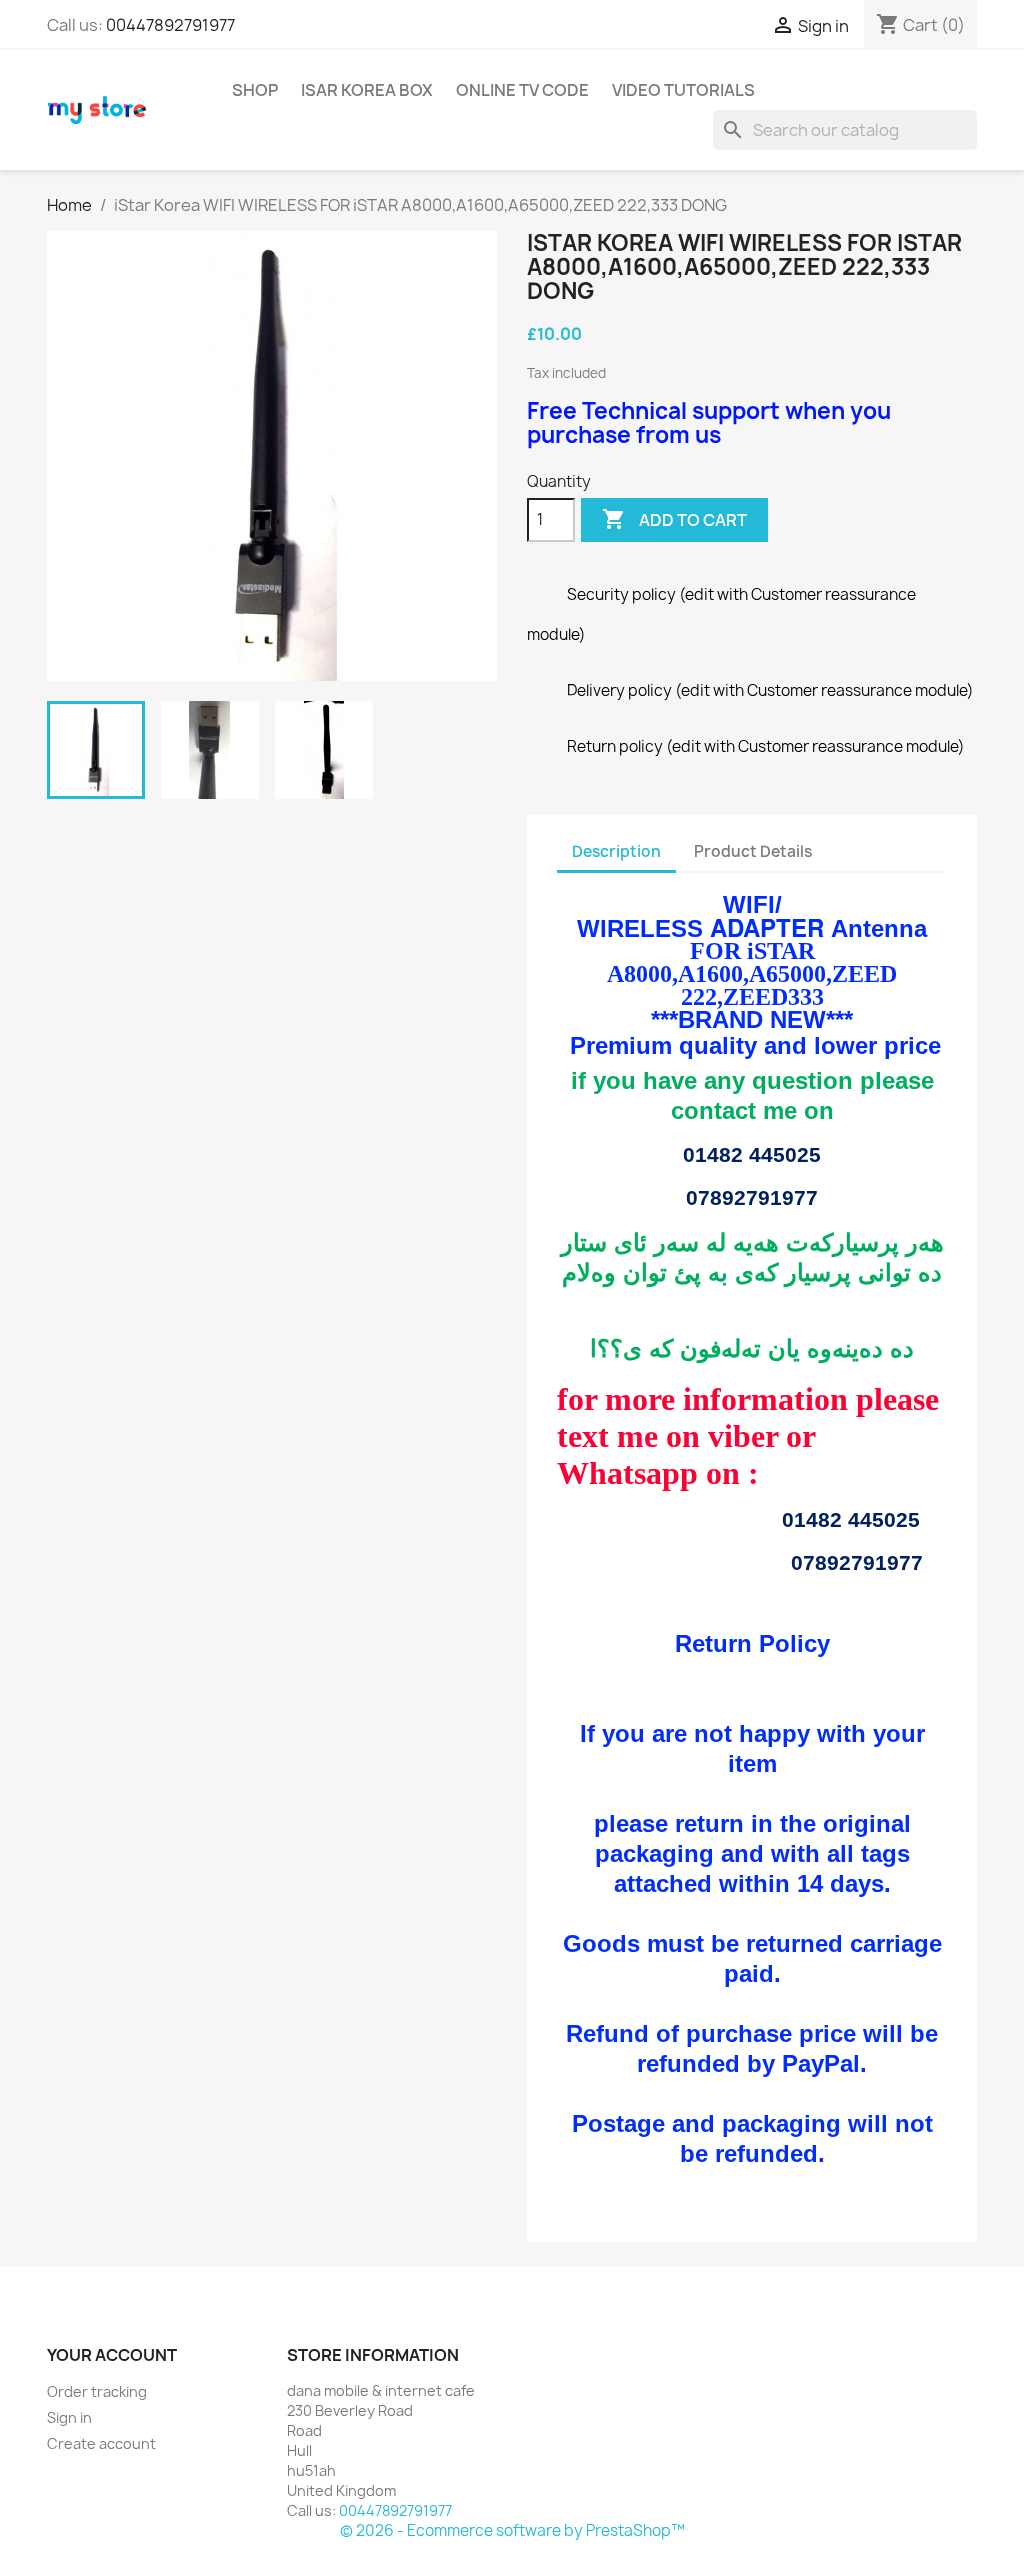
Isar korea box (367, 90)
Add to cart (674, 519)
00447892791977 (170, 25)
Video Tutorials (683, 90)
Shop (255, 90)
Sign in (69, 2417)
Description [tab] (616, 851)
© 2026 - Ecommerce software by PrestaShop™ (512, 2530)
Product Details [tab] (753, 851)
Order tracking (97, 2391)
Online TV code (522, 90)
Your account (112, 2355)
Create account (101, 2443)
